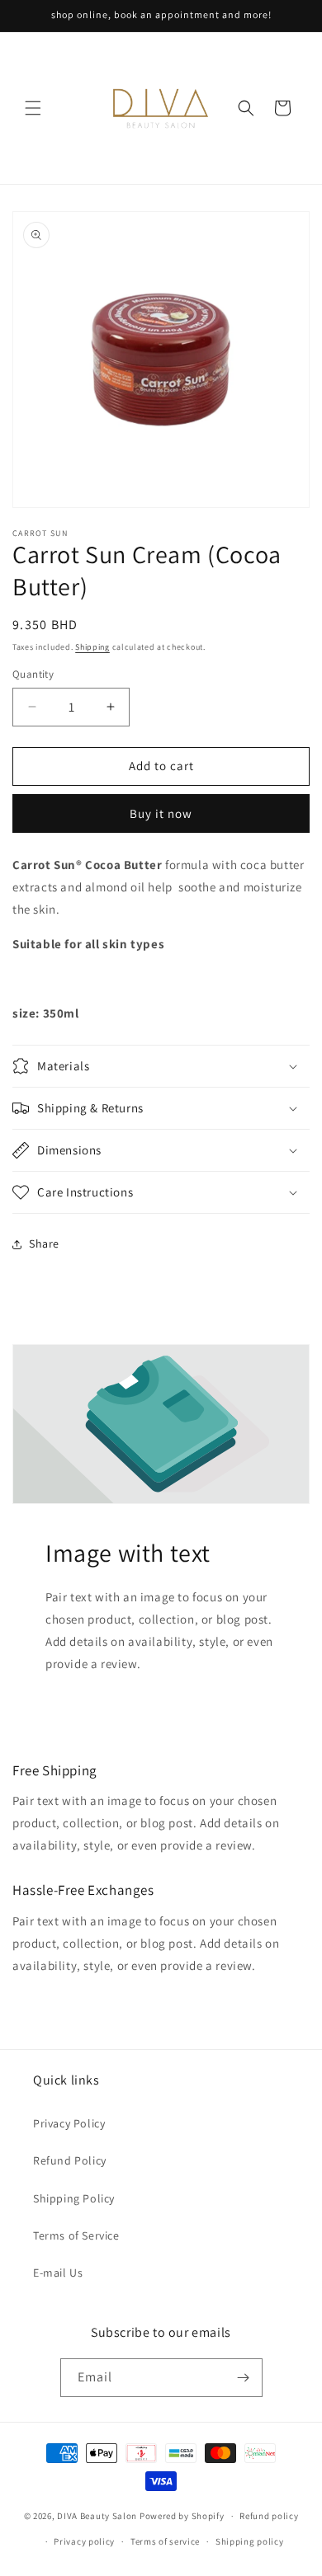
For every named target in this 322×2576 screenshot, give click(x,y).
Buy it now (161, 813)
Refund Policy (70, 2160)
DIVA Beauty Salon (97, 2516)
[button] (33, 108)
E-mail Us (58, 2273)
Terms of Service (76, 2235)
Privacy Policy (69, 2123)
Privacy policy (84, 2541)
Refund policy (269, 2516)
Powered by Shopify (182, 2516)
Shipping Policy (74, 2198)
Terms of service (165, 2541)
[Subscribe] (244, 2378)
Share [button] (44, 1243)
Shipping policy (250, 2541)
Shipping (92, 647)
